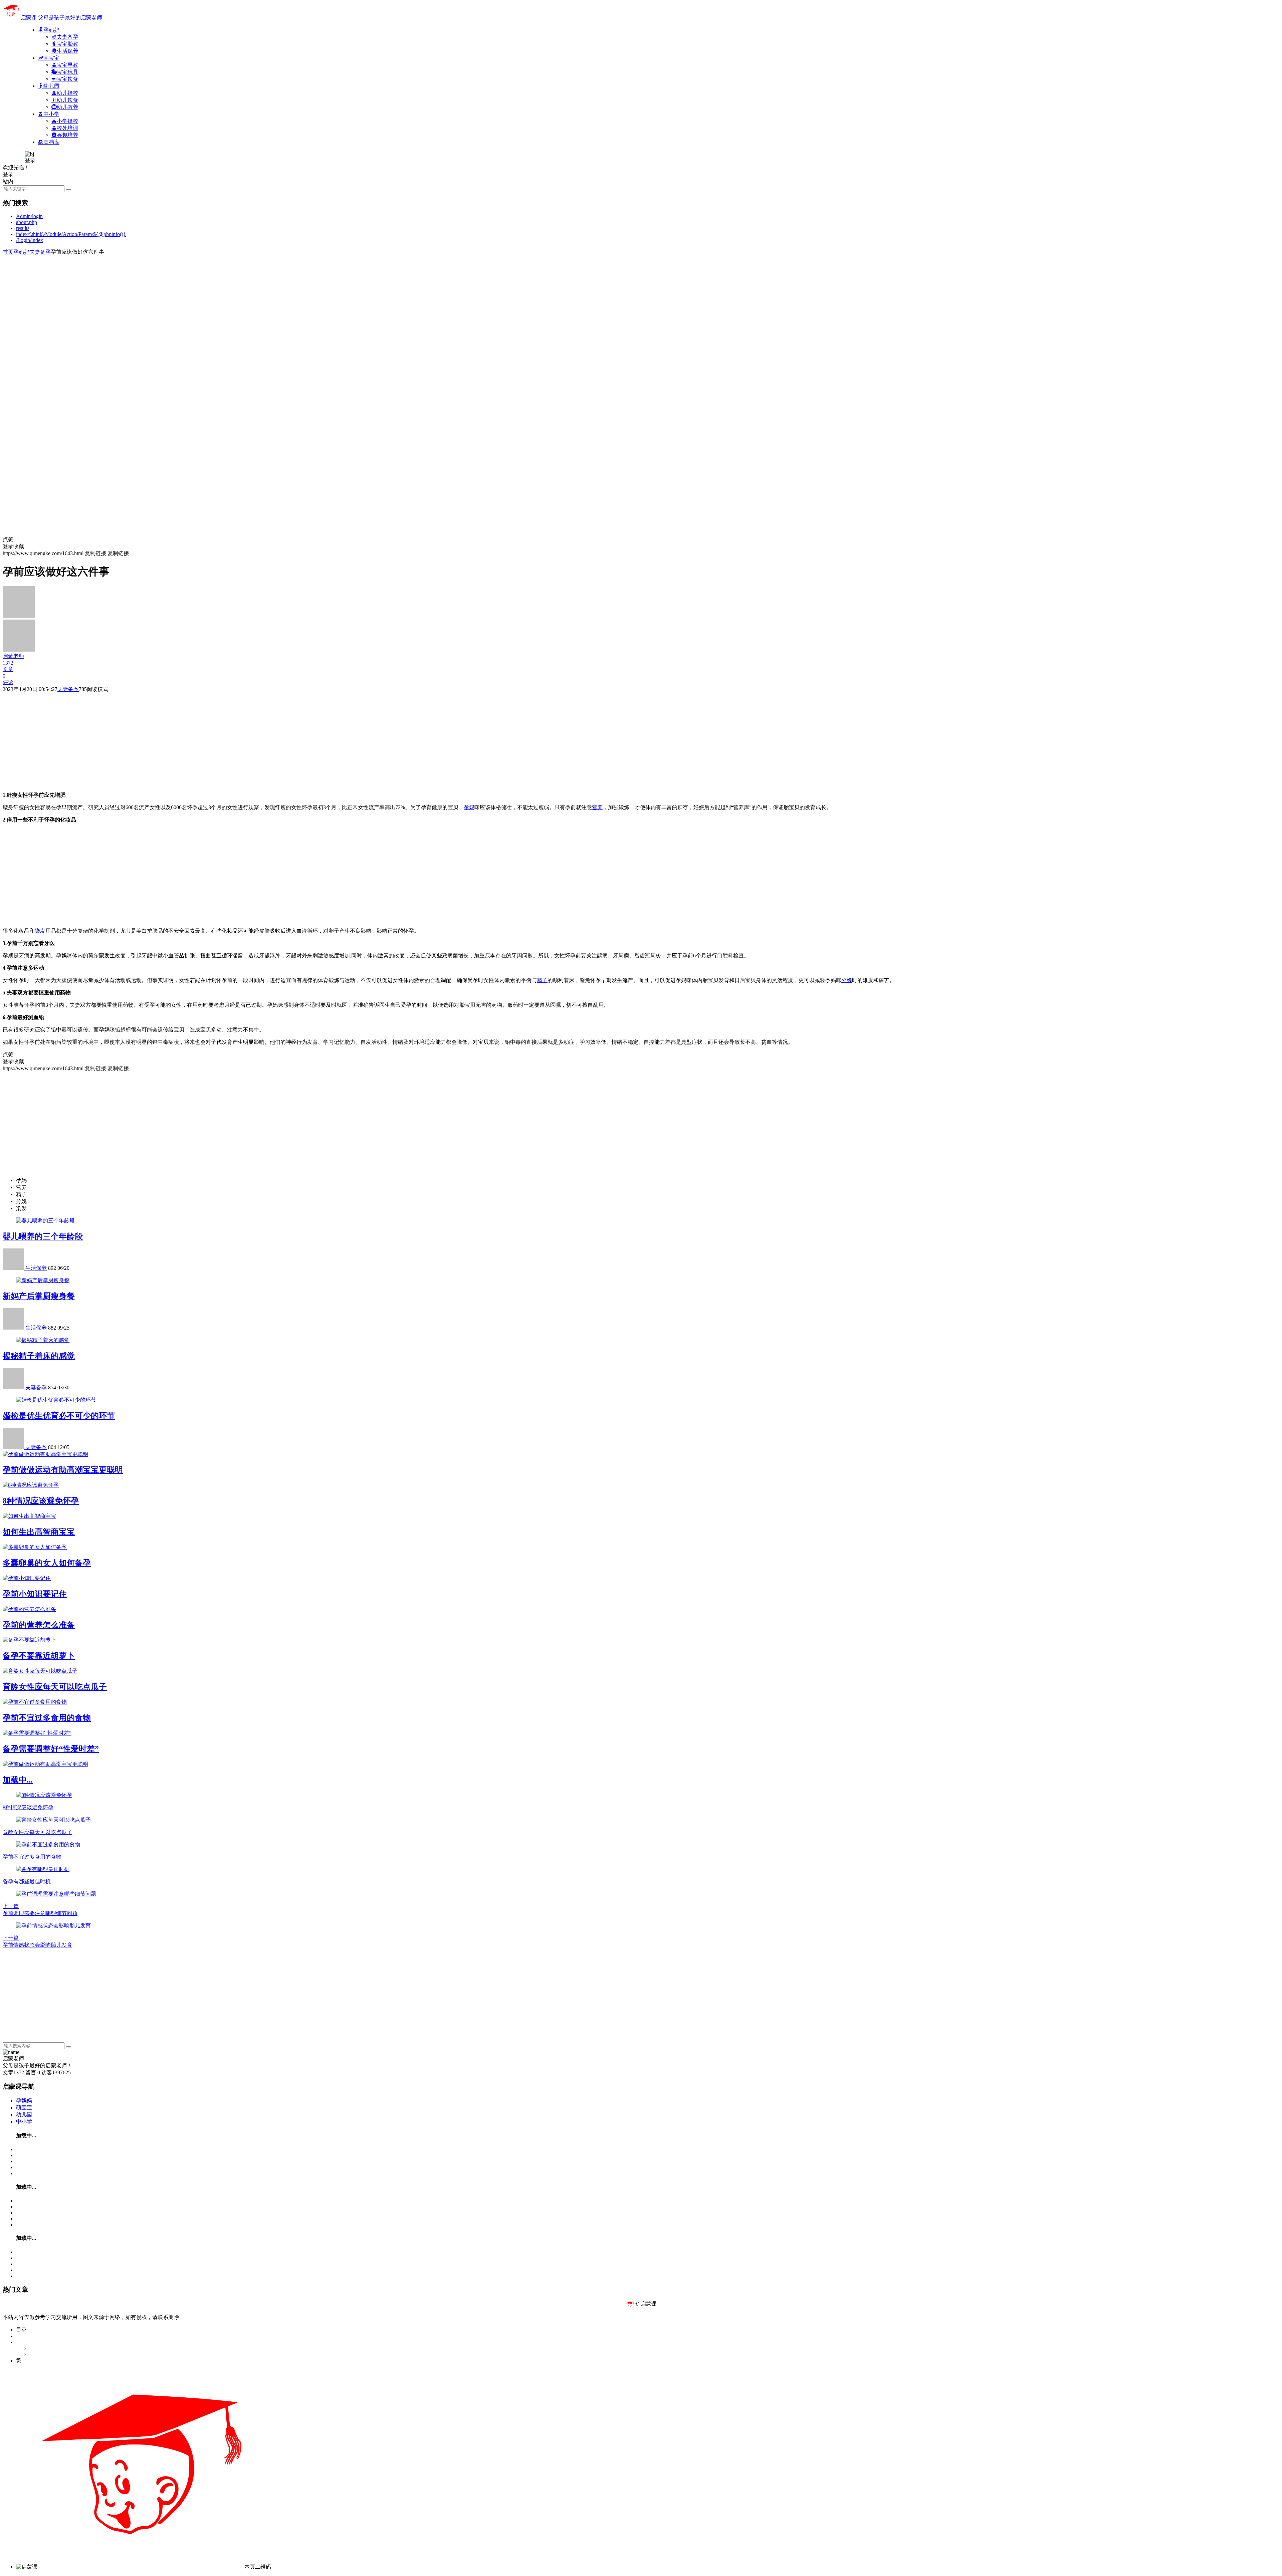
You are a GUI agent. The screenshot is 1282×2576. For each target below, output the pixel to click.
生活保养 (36, 1268)
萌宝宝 (24, 2107)
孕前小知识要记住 (35, 1594)
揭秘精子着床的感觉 (39, 1356)
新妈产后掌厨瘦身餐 (39, 1296)
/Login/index (30, 240)
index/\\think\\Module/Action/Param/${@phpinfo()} (71, 234)
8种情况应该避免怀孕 (41, 1501)
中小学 (24, 2122)
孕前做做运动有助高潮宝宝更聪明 (63, 1470)
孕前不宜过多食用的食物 (47, 1718)
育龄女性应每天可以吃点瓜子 (55, 1687)
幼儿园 (24, 2115)
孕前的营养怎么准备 (39, 1625)
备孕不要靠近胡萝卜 (39, 1656)
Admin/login (29, 216)
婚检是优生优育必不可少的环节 (59, 1416)
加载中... (18, 1780)
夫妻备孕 (40, 252)
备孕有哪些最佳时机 (27, 1882)
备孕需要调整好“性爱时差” (51, 1749)
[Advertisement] (203, 302)
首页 (8, 252)
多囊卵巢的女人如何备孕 (47, 1563)
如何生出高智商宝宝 (39, 1532)
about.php (27, 222)
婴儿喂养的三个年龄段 (43, 1236)
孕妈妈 (21, 252)
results (23, 228)
